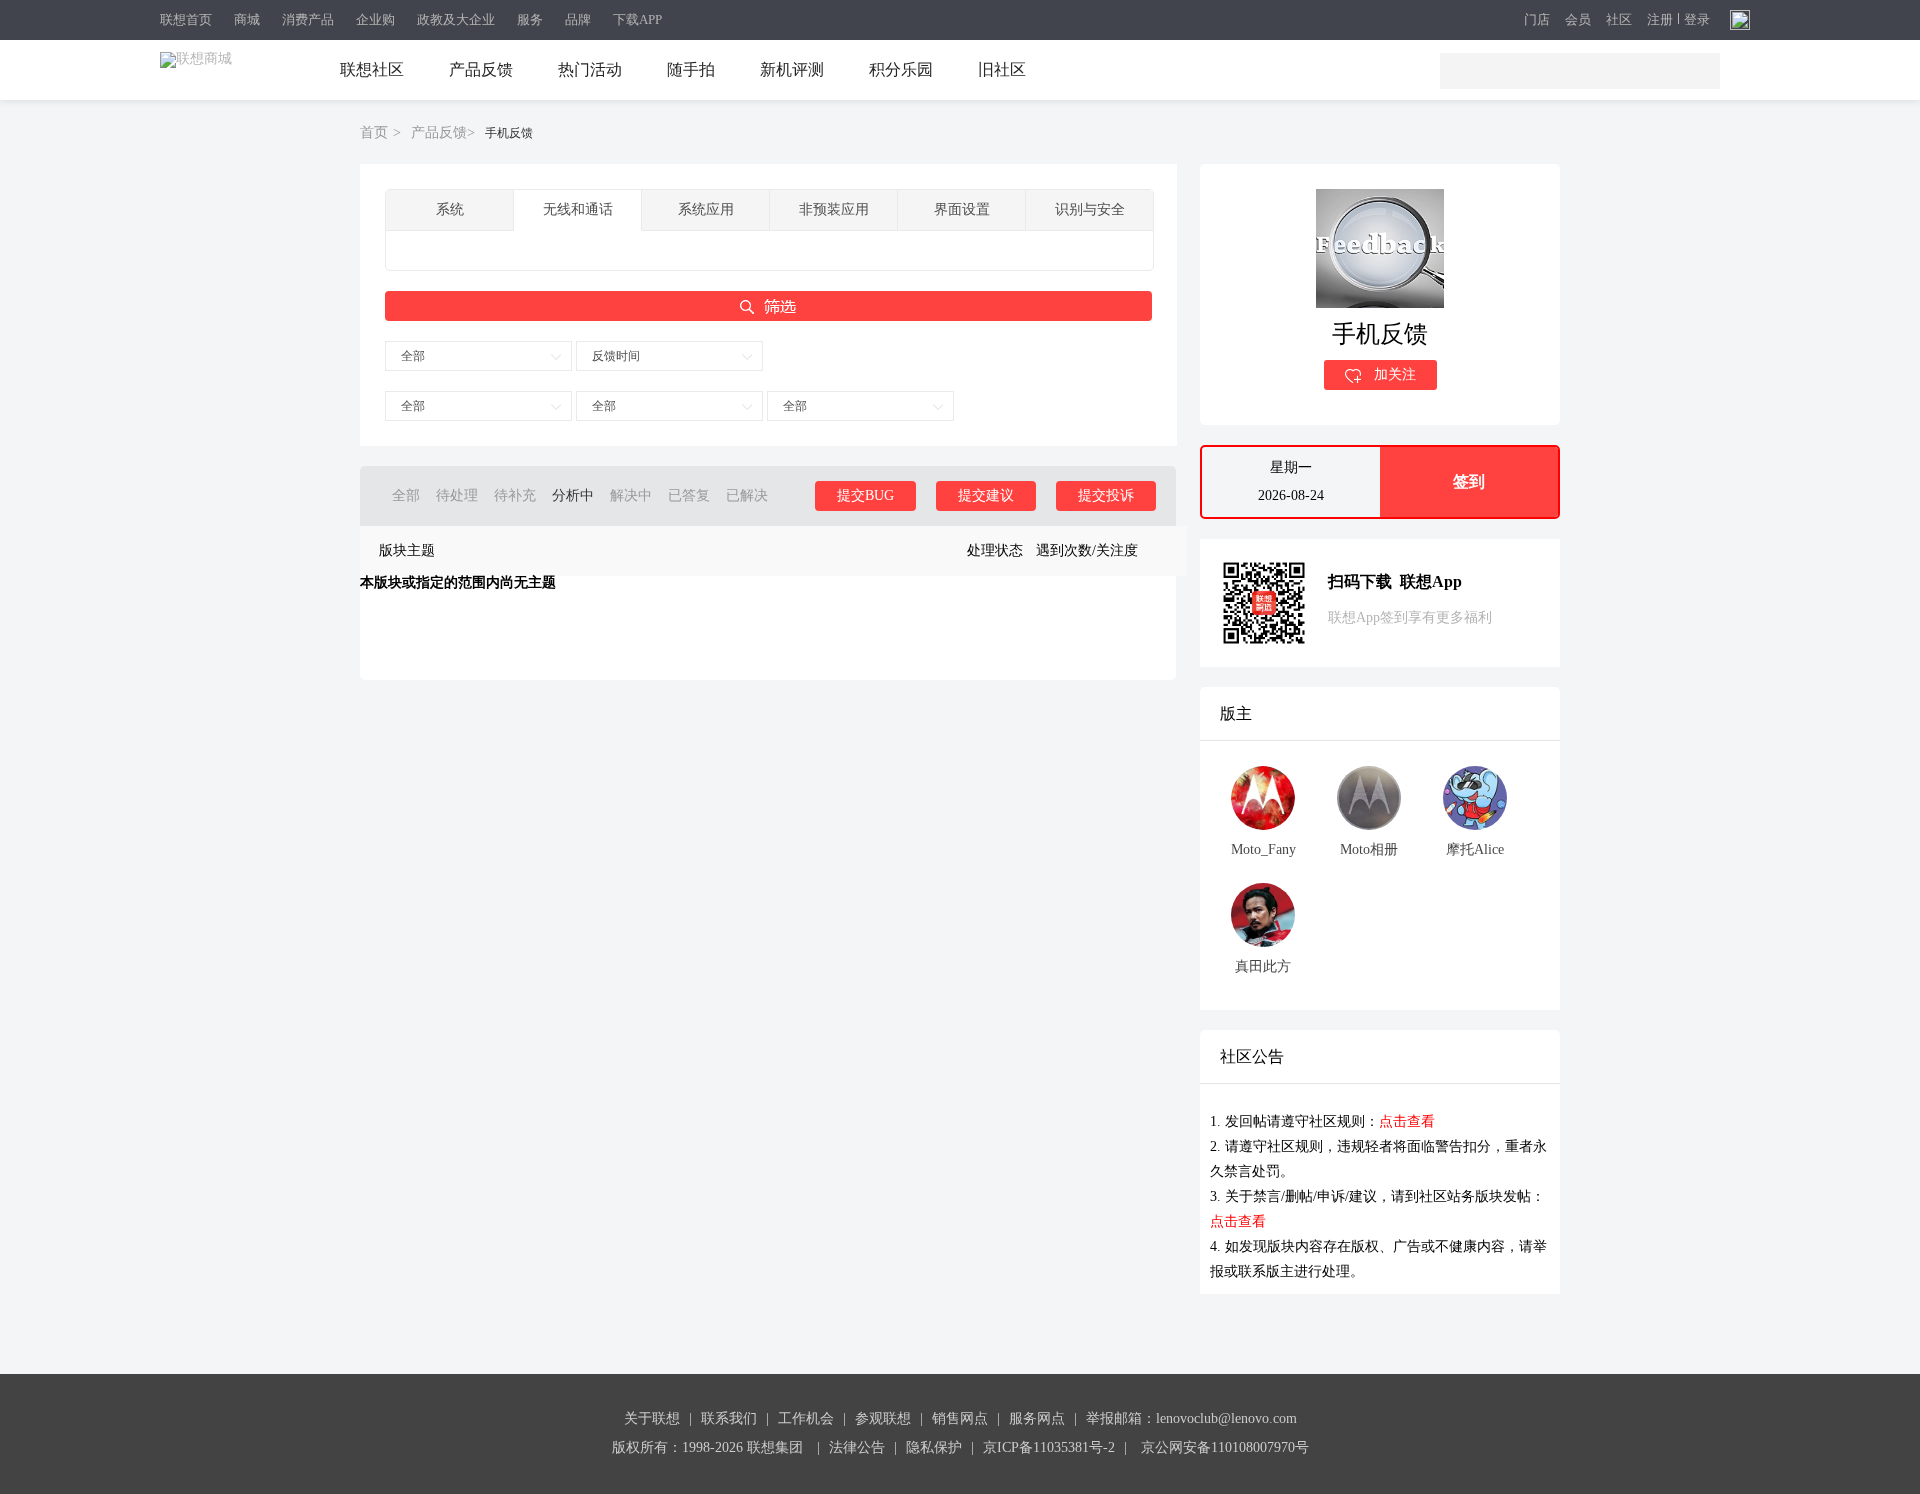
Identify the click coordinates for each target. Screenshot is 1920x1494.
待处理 (457, 495)
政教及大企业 (456, 19)
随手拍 (691, 69)
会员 (1578, 20)
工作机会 (806, 1418)
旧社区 (1002, 69)
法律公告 (857, 1447)
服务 (530, 19)
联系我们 (729, 1418)
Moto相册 (1369, 849)
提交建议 (986, 495)
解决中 (631, 495)
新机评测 (792, 69)
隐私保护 (934, 1447)
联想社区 (372, 69)
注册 (1660, 20)
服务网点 (1037, 1418)
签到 (1469, 481)
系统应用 (706, 209)
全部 (413, 356)
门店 (1537, 20)
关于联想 (652, 1418)
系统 (450, 209)
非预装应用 (834, 209)
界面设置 (962, 209)
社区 (1619, 20)
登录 (1697, 20)
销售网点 (960, 1418)
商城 (247, 19)
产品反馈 (481, 69)
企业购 (375, 19)
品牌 (578, 19)
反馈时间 (616, 356)
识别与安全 (1090, 209)
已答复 (689, 495)
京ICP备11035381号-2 (1049, 1447)
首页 (374, 132)
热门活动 (590, 69)
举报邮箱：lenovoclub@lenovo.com (1191, 1418)
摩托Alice (1475, 849)
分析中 (573, 495)
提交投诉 (1106, 495)
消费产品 (308, 19)
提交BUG (865, 495)
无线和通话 (578, 209)
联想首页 (186, 19)
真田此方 (1263, 966)
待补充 (515, 495)
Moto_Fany (1263, 849)
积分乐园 (901, 69)
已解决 (747, 495)
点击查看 (1407, 1121)
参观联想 (883, 1418)
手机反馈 (509, 133)
